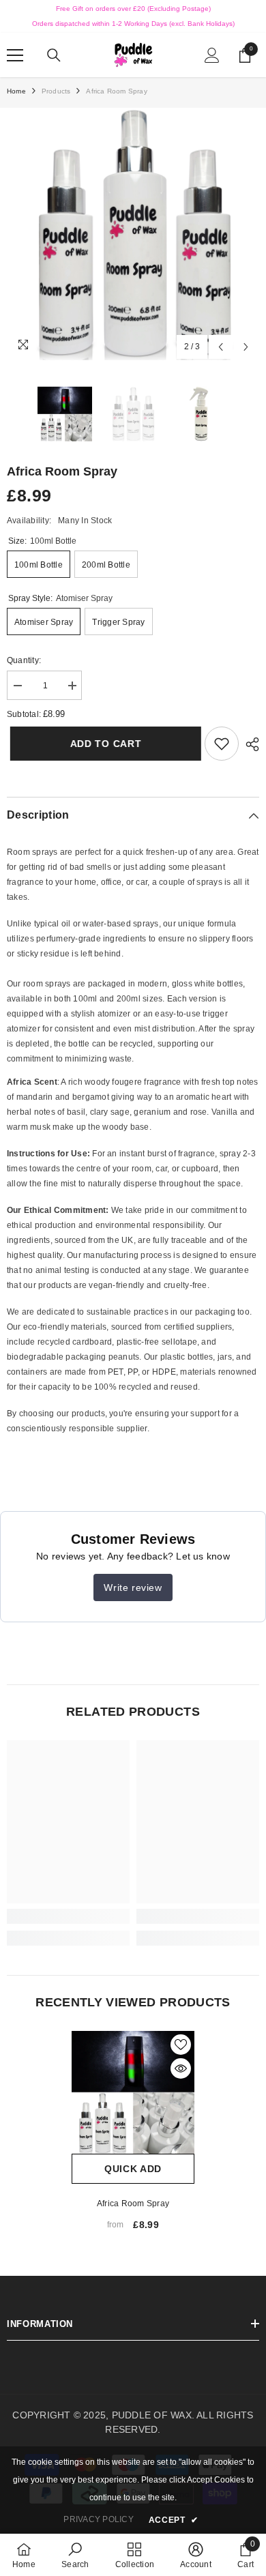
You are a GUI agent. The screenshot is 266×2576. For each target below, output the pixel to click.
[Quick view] (181, 2068)
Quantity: (24, 660)
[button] (221, 347)
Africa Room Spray (133, 2204)
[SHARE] (249, 744)
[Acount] (212, 55)
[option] (133, 234)
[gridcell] (133, 955)
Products (56, 91)
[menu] (15, 55)
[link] (222, 744)
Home (16, 91)
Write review (133, 1587)
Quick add (133, 2169)
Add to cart (103, 744)
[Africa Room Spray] (133, 2092)
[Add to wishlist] (181, 2045)
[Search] (54, 55)
